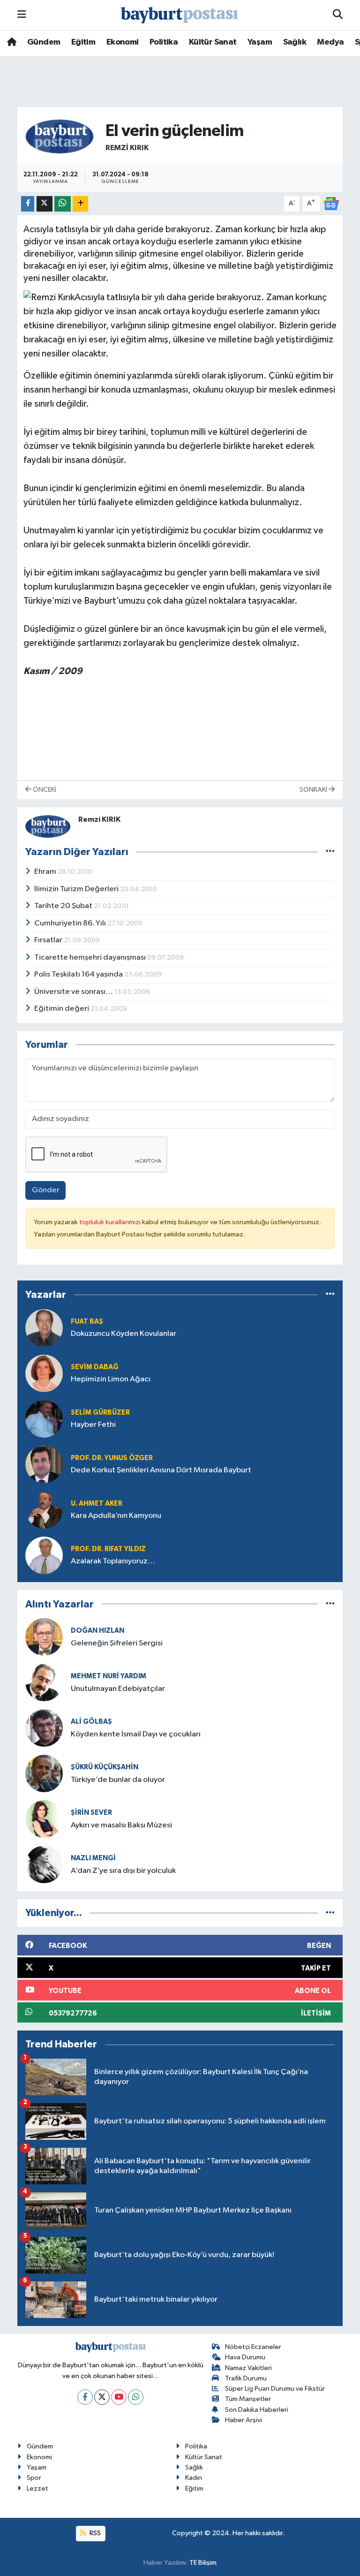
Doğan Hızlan (97, 1631)
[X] (102, 2397)
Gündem (44, 42)
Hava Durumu (245, 2357)
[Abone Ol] (331, 203)
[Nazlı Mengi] (44, 1864)
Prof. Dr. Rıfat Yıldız (108, 1549)
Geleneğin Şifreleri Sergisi (117, 1643)
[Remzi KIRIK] (60, 136)
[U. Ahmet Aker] (44, 1510)
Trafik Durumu (246, 2378)
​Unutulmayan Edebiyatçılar (118, 1689)
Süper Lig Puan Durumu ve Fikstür (275, 2389)
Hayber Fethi (93, 1425)
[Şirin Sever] (44, 1819)
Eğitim (83, 42)
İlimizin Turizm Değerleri (77, 889)
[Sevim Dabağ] (44, 1373)
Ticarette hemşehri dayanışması (91, 958)
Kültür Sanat (213, 42)
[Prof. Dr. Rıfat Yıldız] (44, 1555)
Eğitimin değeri (62, 1009)
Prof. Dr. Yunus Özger (112, 1458)
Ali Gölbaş (91, 1722)
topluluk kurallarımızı (111, 1222)
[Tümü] (330, 1295)
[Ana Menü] (22, 15)
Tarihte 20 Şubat (64, 906)
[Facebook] (85, 2397)
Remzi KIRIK (127, 148)
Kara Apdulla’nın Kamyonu (116, 1516)
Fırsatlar (49, 940)
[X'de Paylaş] (45, 204)
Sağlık (295, 42)
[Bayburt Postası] (180, 15)
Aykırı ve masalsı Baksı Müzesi (121, 1825)
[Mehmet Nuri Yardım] (44, 1682)
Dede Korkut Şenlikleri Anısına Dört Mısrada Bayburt (161, 1470)
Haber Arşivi (244, 2420)
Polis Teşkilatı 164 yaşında (79, 974)
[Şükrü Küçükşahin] (44, 1773)
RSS (94, 2533)
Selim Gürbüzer (100, 1413)
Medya (330, 42)
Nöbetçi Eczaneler (253, 2347)
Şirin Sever (91, 1813)
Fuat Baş (87, 1322)
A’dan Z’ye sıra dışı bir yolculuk (123, 1871)
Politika (164, 42)
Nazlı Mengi (93, 1858)
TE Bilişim (203, 2563)
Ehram (46, 872)
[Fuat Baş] (44, 1328)
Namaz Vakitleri (248, 2368)
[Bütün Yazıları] (330, 852)
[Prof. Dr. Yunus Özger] (44, 1464)
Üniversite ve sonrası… (74, 992)
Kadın (194, 2478)
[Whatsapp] (136, 2397)
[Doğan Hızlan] (44, 1637)
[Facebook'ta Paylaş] (28, 204)
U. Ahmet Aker (97, 1504)
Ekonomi (123, 42)
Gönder (46, 1190)
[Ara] (338, 15)
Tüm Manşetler (248, 2399)
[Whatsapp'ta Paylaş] (63, 204)
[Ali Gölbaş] (44, 1728)
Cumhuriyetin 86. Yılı (71, 923)
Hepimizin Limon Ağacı (111, 1379)
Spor (34, 2478)
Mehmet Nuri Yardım (109, 1676)
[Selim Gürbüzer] (44, 1419)
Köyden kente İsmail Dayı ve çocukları (136, 1734)
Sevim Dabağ (95, 1367)
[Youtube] (119, 2397)
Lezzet (37, 2489)
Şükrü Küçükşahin (105, 1767)
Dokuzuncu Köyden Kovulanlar (124, 1334)
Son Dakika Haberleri (257, 2410)
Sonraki (314, 790)
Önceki (44, 790)
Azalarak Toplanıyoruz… (113, 1561)
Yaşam (260, 42)
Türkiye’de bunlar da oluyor (118, 1780)
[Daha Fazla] (80, 204)
